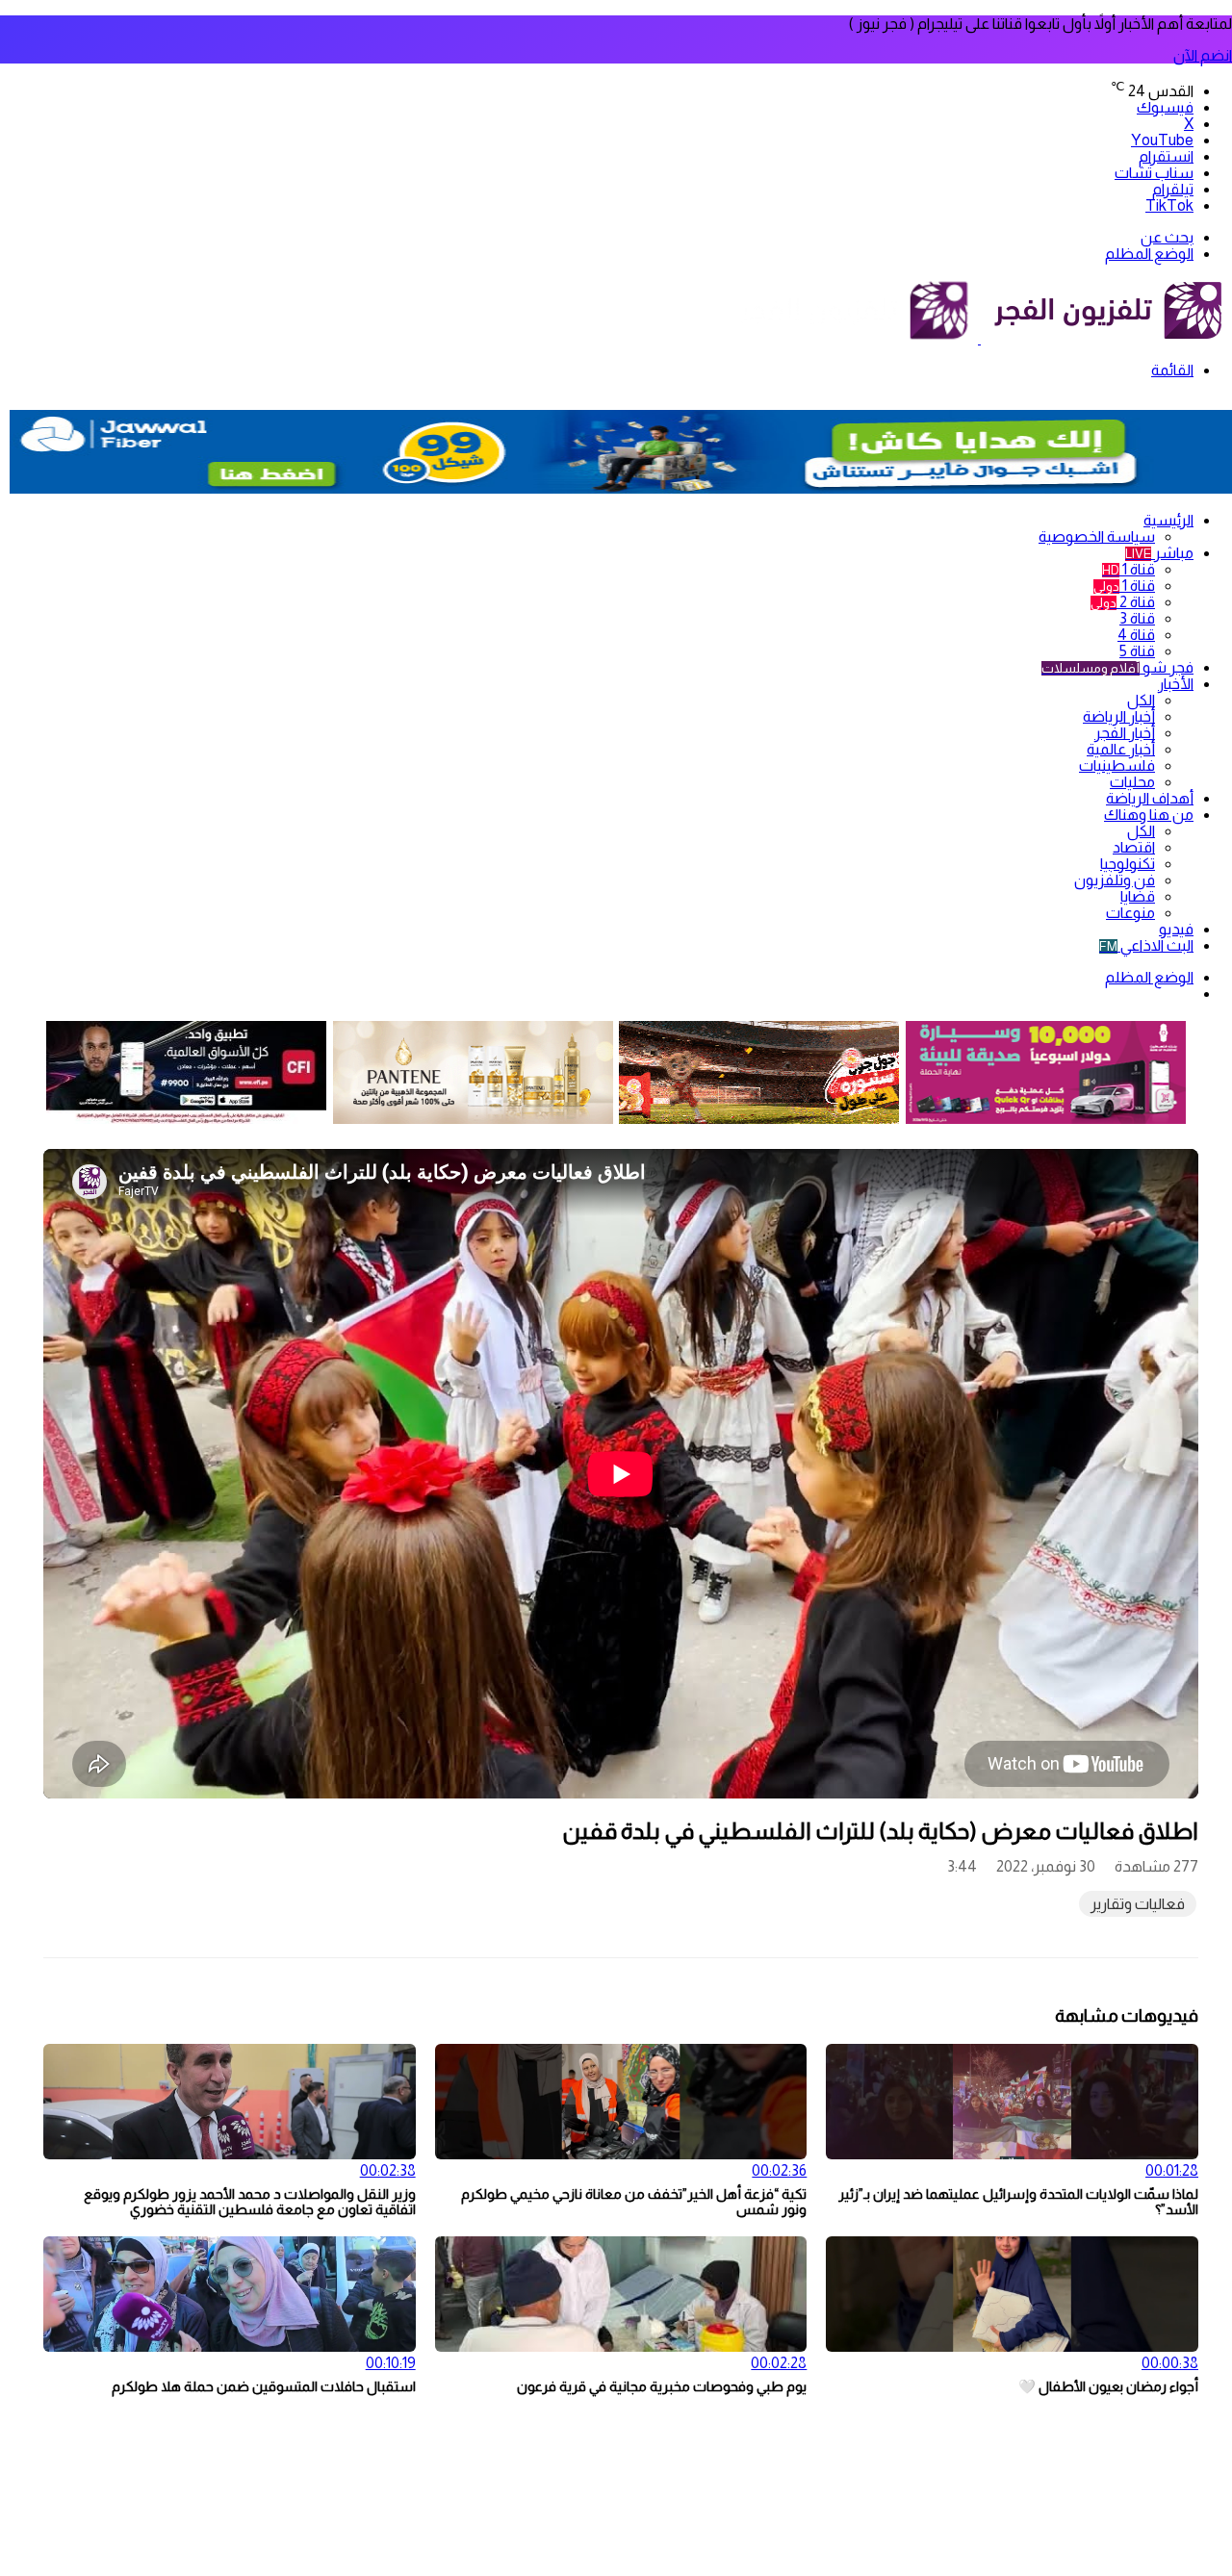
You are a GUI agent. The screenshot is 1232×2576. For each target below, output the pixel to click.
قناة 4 (1136, 635)
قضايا (1138, 896)
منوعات (1130, 913)
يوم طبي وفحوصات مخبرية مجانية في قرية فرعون (662, 2386)
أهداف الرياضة (1150, 798)
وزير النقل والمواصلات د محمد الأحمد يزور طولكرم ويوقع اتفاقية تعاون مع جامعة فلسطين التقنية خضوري (250, 2202)
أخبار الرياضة (1119, 716)
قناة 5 (1137, 651)
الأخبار (1176, 684)
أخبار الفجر (1125, 733)
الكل (1141, 700)
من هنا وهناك (1149, 815)
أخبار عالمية (1121, 749)
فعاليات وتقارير (1138, 1904)
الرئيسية (1168, 520)
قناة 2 (1123, 602)
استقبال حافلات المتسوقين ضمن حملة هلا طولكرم (264, 2386)
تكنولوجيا (1128, 864)
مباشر (1159, 553)
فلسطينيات (1117, 765)
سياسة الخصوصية (1097, 536)
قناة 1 (1129, 569)
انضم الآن (1203, 55)
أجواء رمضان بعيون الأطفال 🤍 (1108, 2386)
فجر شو (1117, 667)
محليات (1132, 782)
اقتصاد (1134, 847)
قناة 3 (1137, 618)
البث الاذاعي (1146, 945)
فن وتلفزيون (1115, 880)
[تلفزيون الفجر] (979, 338)
